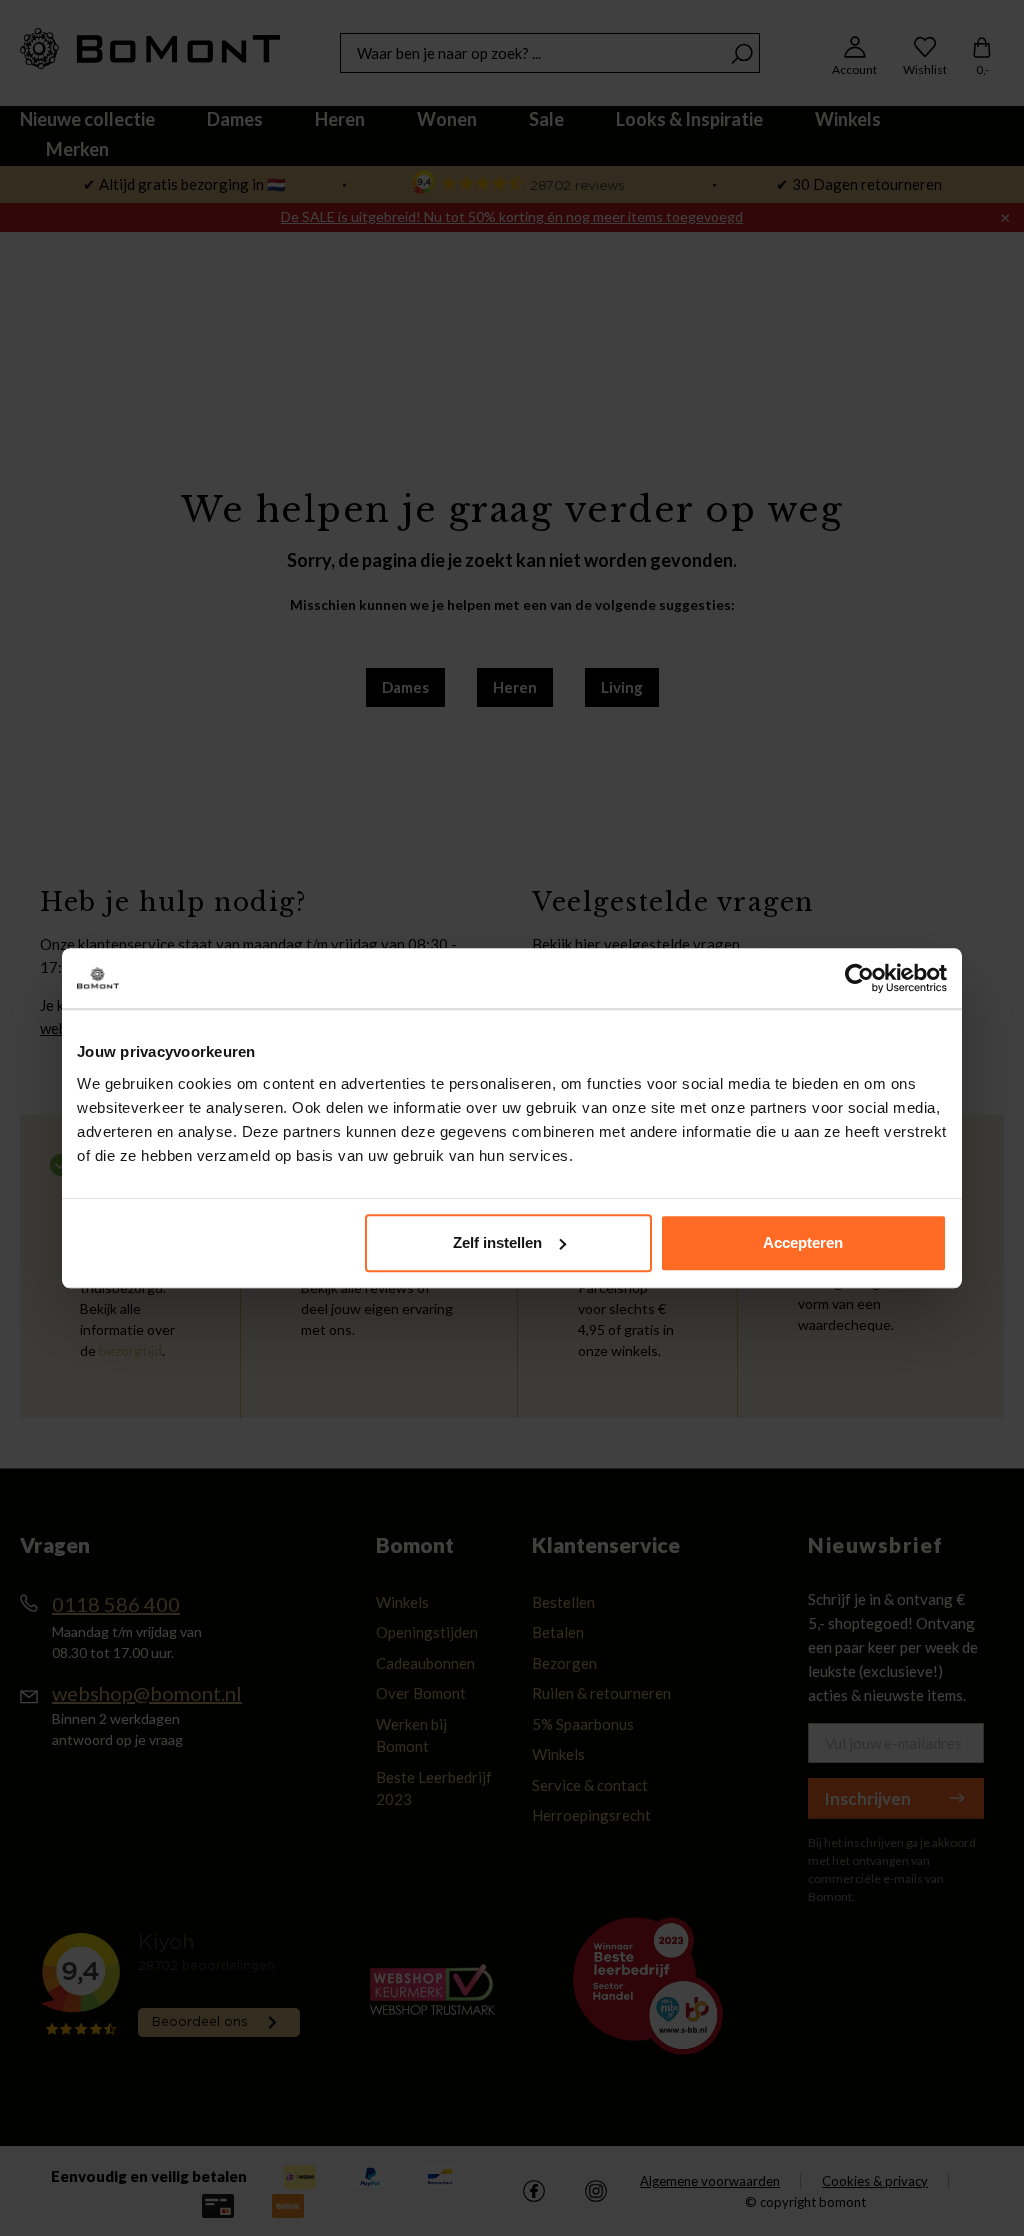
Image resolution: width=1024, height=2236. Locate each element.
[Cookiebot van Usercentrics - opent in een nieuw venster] (859, 978)
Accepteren (803, 1242)
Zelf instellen (497, 1242)
